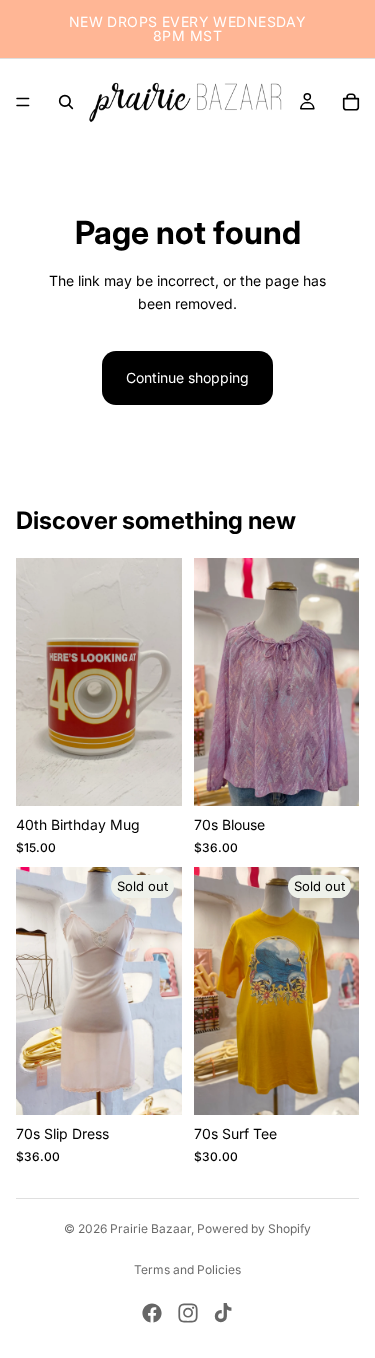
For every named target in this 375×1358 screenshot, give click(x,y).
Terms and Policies (187, 1269)
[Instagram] (188, 1313)
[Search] (66, 102)
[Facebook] (152, 1313)
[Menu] (23, 102)
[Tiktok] (223, 1313)
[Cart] (351, 102)
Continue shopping (187, 377)
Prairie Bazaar (150, 1228)
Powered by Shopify (254, 1228)
